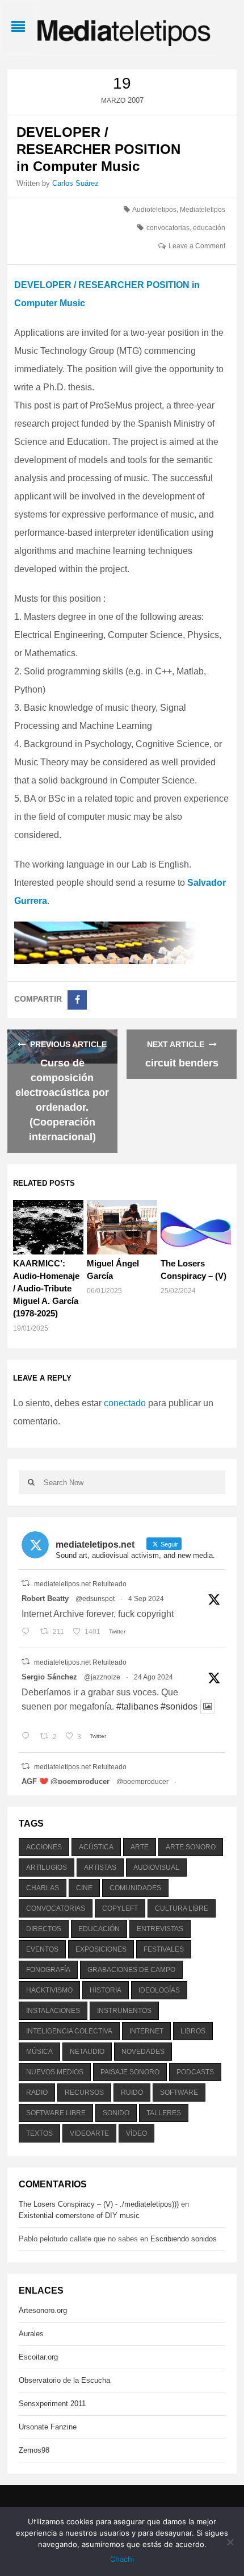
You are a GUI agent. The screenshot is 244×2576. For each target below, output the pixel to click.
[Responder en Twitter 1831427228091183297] (28, 1632)
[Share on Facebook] (77, 1000)
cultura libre (182, 1908)
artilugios (47, 1868)
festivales (164, 1949)
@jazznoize (102, 1677)
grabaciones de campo (131, 1970)
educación (209, 228)
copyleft (120, 1908)
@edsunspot (95, 1599)
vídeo (136, 2133)
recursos (84, 2093)
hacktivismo (49, 1990)
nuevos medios (55, 2072)
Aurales (31, 2334)
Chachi (122, 2559)
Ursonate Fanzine (48, 2427)
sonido (116, 2113)
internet (146, 2031)
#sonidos (179, 1706)
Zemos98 (34, 2450)
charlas (43, 1888)
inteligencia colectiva (69, 2031)
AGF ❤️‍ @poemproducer (66, 1781)
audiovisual (156, 1868)
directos (44, 1929)
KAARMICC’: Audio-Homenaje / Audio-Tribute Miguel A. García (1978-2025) (46, 1288)
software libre (56, 2113)
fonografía (48, 1970)
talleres (164, 2113)
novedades (143, 2052)
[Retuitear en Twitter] (26, 1583)
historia (106, 1990)
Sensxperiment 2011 (52, 2404)
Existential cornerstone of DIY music (79, 2216)
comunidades (135, 1888)
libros (193, 2031)
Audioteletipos (154, 210)
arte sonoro (191, 1847)
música (39, 2052)
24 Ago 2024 (153, 1677)
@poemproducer (142, 1782)
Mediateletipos (203, 210)
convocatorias (168, 228)
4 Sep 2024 (146, 1599)
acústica (96, 1847)
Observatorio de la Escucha (64, 2380)
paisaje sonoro (130, 2072)
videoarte (89, 2133)
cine (84, 1888)
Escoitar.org (38, 2357)
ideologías (159, 1990)
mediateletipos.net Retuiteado (80, 1584)
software (179, 2093)
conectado (125, 1403)
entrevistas (160, 1929)
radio (37, 2093)
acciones (44, 1847)
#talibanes (137, 1706)
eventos (42, 1949)
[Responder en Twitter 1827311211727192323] (28, 1737)
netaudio (87, 2052)
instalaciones (53, 2011)
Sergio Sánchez (49, 1677)
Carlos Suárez (75, 183)
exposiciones (101, 1949)
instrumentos (124, 2011)
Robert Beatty (45, 1598)
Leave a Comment (197, 246)
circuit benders (182, 1063)
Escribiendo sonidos (184, 2239)
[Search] (31, 1482)
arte (140, 1847)
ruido (132, 2093)
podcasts (195, 2072)
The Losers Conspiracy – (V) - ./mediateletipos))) (99, 2204)
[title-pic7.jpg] (122, 942)
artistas (100, 1868)
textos (39, 2133)
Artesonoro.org (43, 2310)
